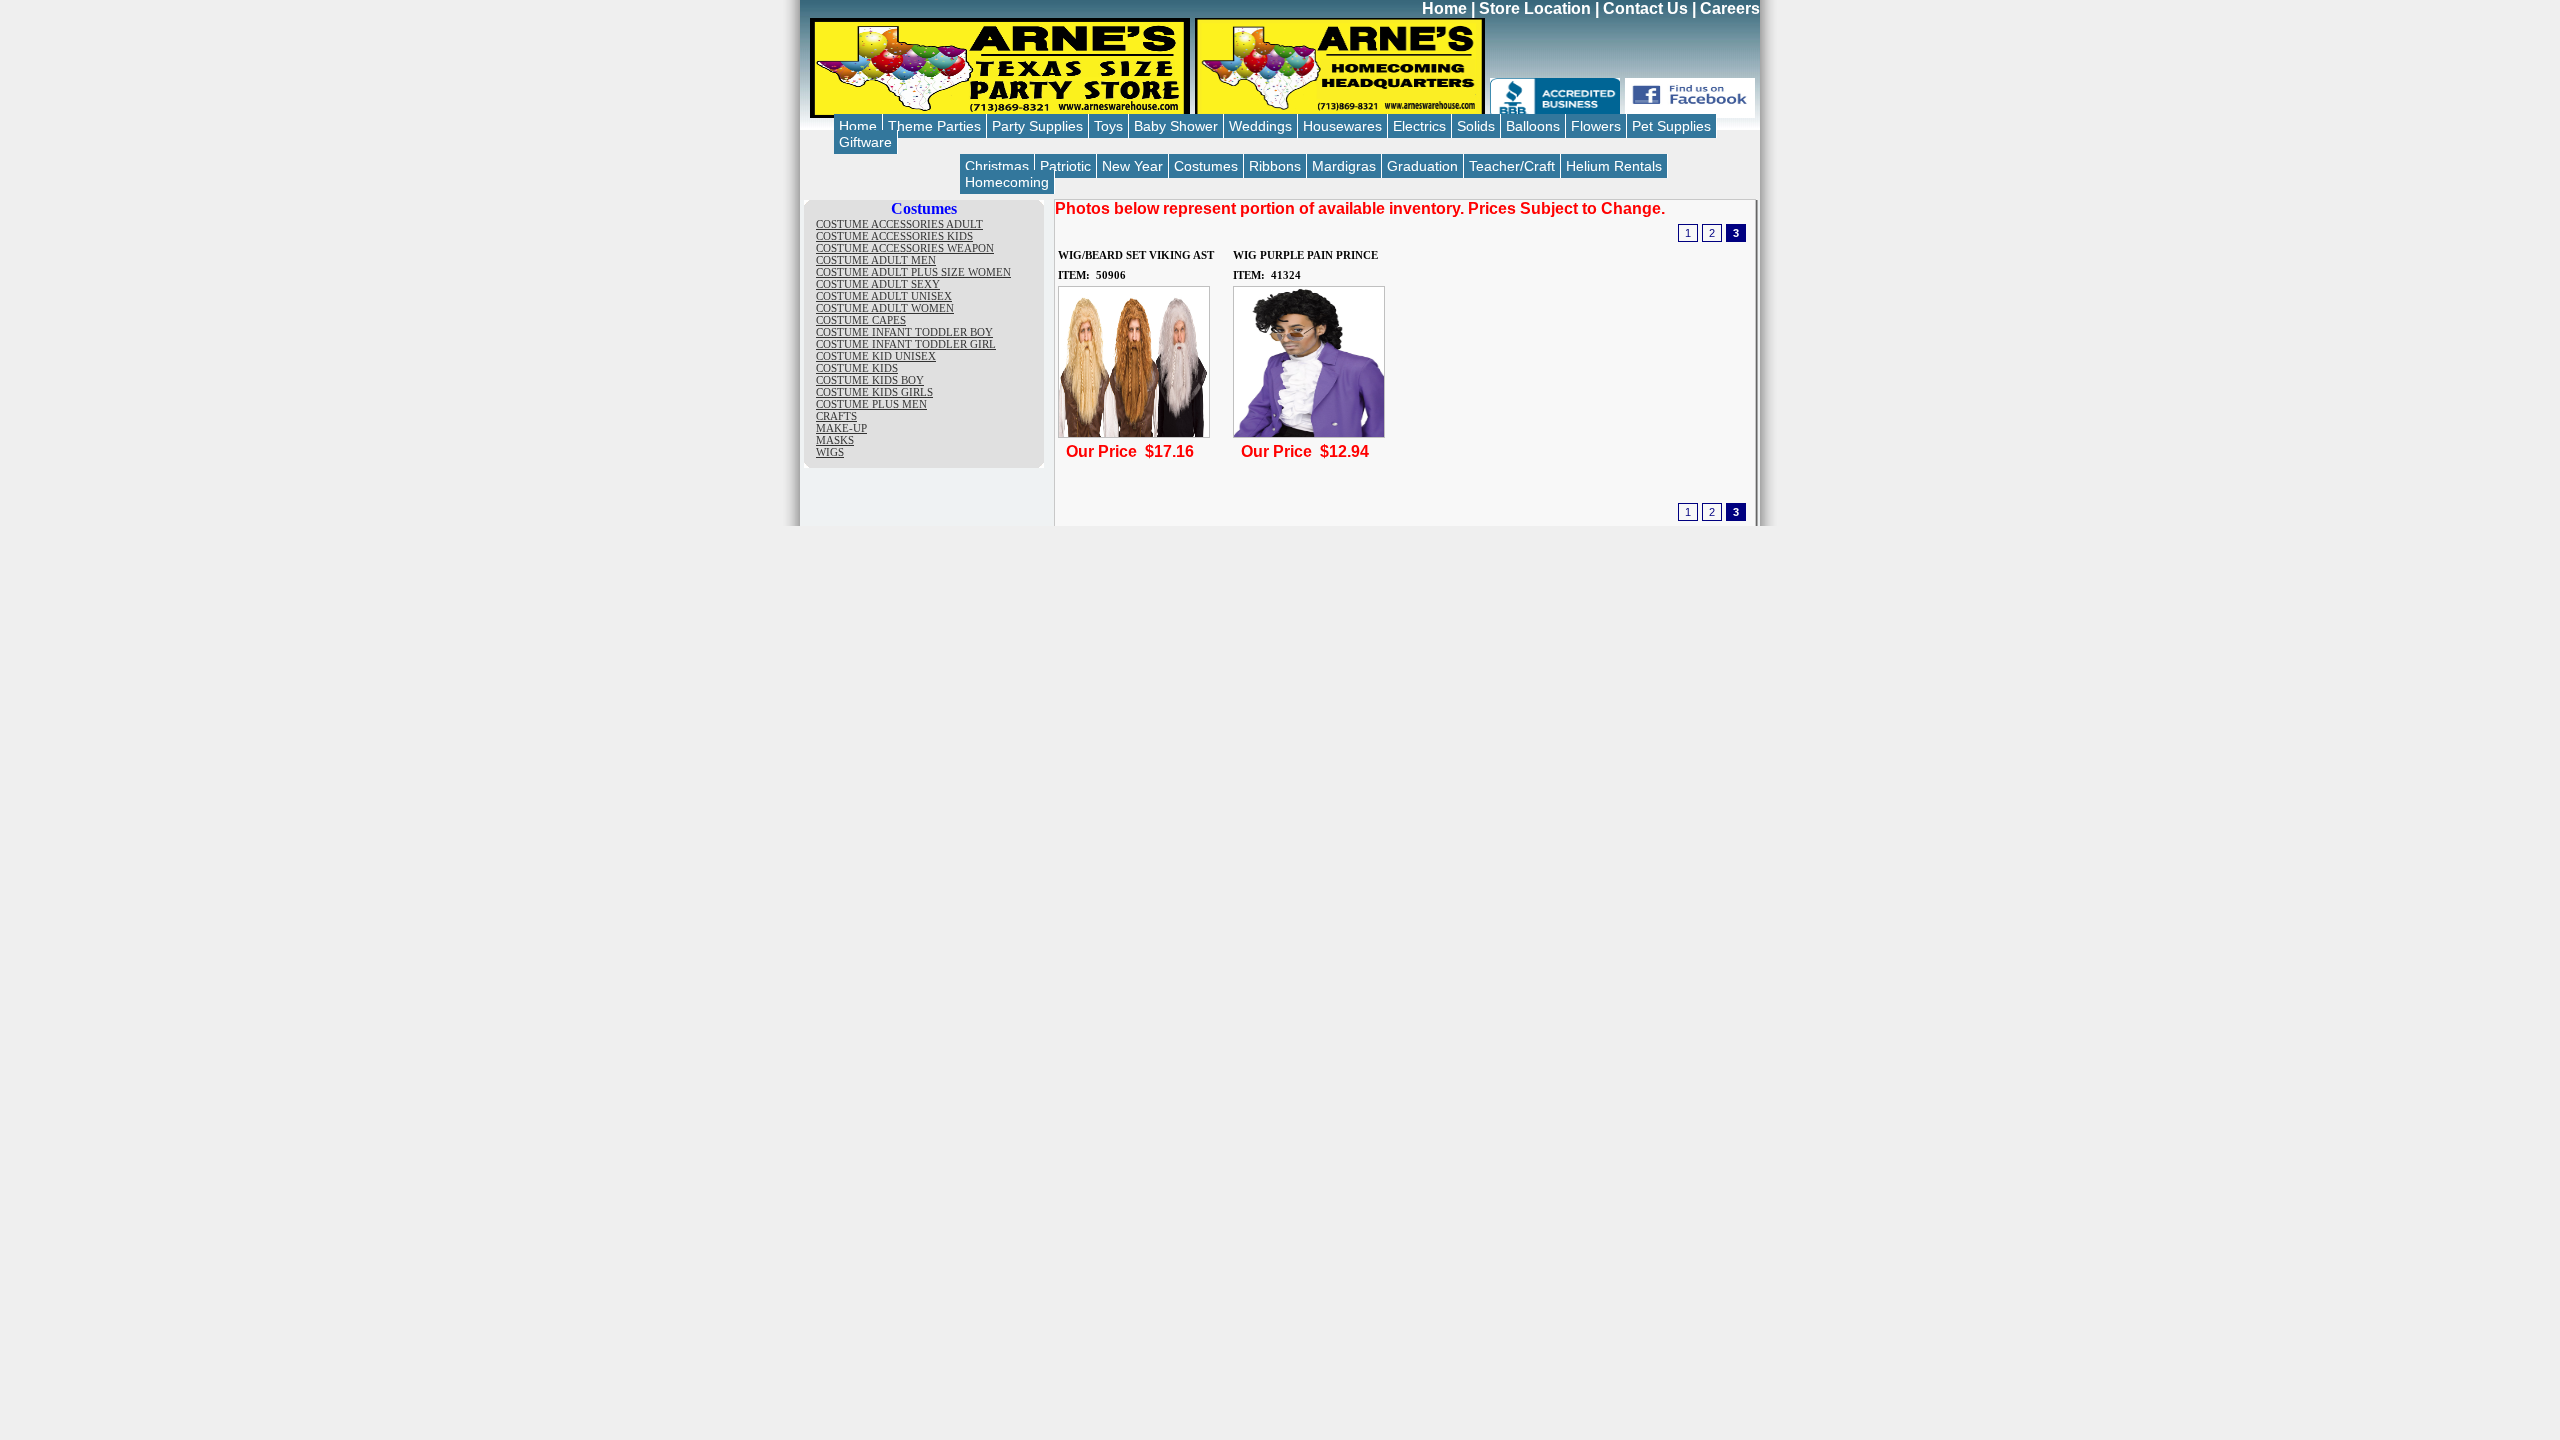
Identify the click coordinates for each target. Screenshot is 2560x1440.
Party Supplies (1037, 126)
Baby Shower (1176, 126)
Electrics (1419, 126)
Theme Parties (934, 126)
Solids (1476, 126)
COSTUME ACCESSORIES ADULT (899, 224)
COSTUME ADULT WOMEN (885, 308)
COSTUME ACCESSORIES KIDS (894, 236)
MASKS (835, 440)
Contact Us (1645, 8)
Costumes (1206, 166)
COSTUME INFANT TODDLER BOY (904, 332)
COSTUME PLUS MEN (871, 404)
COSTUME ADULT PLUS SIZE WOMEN (913, 272)
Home (1444, 8)
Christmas (997, 166)
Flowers (1596, 126)
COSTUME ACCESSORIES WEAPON (905, 248)
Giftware (865, 142)
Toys (1108, 126)
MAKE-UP (841, 428)
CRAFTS (836, 416)
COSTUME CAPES (861, 320)
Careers (1730, 8)
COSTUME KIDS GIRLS (874, 392)
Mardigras (1344, 166)
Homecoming (1007, 182)
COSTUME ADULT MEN (876, 260)
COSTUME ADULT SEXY (878, 284)
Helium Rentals (1614, 166)
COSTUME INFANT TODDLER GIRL (906, 344)
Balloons (1533, 126)
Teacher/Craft (1512, 166)
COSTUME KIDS (857, 368)
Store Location (1535, 8)
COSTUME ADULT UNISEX (884, 296)
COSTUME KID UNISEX (876, 356)
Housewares (1342, 126)
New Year (1132, 166)
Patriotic (1065, 166)
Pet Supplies (1671, 126)
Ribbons (1275, 166)
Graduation (1422, 166)
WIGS (830, 452)
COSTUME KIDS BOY (870, 380)
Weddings (1260, 126)
